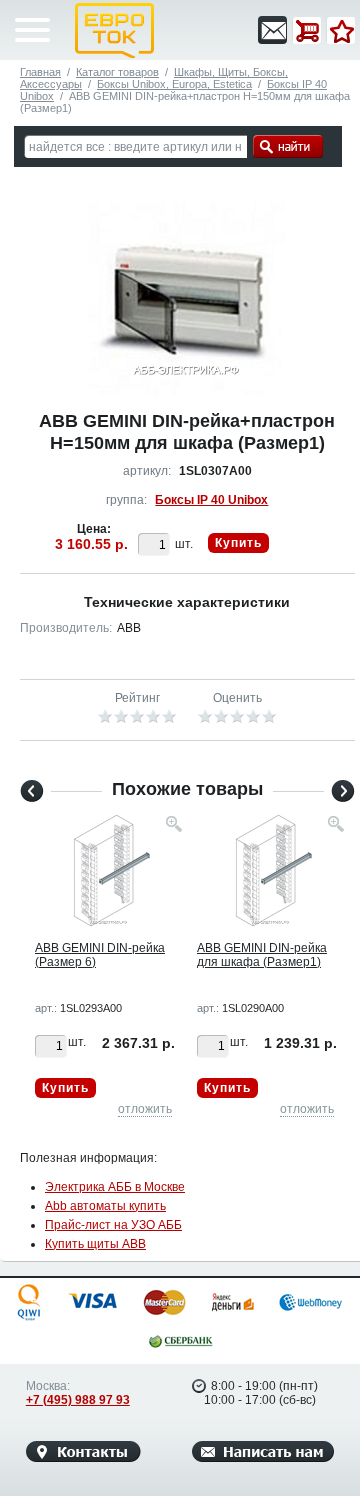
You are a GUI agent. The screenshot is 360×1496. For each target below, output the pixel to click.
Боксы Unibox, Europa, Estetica (174, 84)
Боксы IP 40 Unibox (211, 500)
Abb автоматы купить (105, 1206)
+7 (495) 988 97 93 (78, 1400)
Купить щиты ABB (95, 1244)
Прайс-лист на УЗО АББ (113, 1225)
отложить (145, 1109)
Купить (238, 543)
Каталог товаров (117, 72)
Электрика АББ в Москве (115, 1187)
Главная (40, 72)
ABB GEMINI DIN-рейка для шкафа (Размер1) (262, 955)
